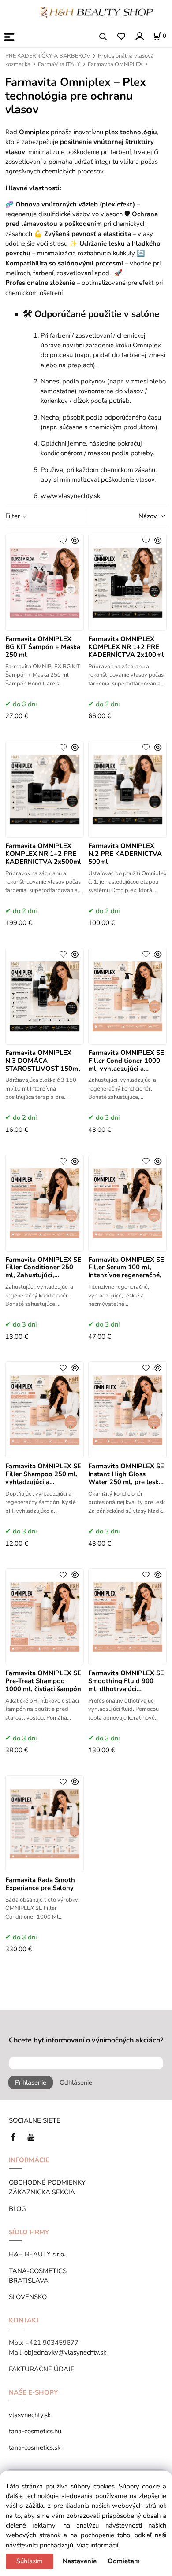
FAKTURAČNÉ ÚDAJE (42, 2369)
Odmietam (124, 2561)
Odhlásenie (76, 2082)
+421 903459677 (52, 2343)
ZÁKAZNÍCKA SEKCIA (44, 2192)
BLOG (17, 2209)
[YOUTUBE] (31, 2137)
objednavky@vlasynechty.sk (65, 2352)
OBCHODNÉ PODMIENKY (47, 2182)
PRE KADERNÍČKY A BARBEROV (48, 56)
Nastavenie (80, 2561)
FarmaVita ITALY (59, 64)
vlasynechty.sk (30, 2415)
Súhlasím (30, 2561)
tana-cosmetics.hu (35, 2431)
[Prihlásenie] (139, 36)
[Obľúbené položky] (121, 37)
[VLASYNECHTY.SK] (15, 2137)
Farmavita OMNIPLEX (115, 64)
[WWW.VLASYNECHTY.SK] (97, 12)
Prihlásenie (31, 2082)
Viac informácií (97, 2545)
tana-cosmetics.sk (35, 2447)
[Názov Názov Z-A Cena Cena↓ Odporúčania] (140, 516)
